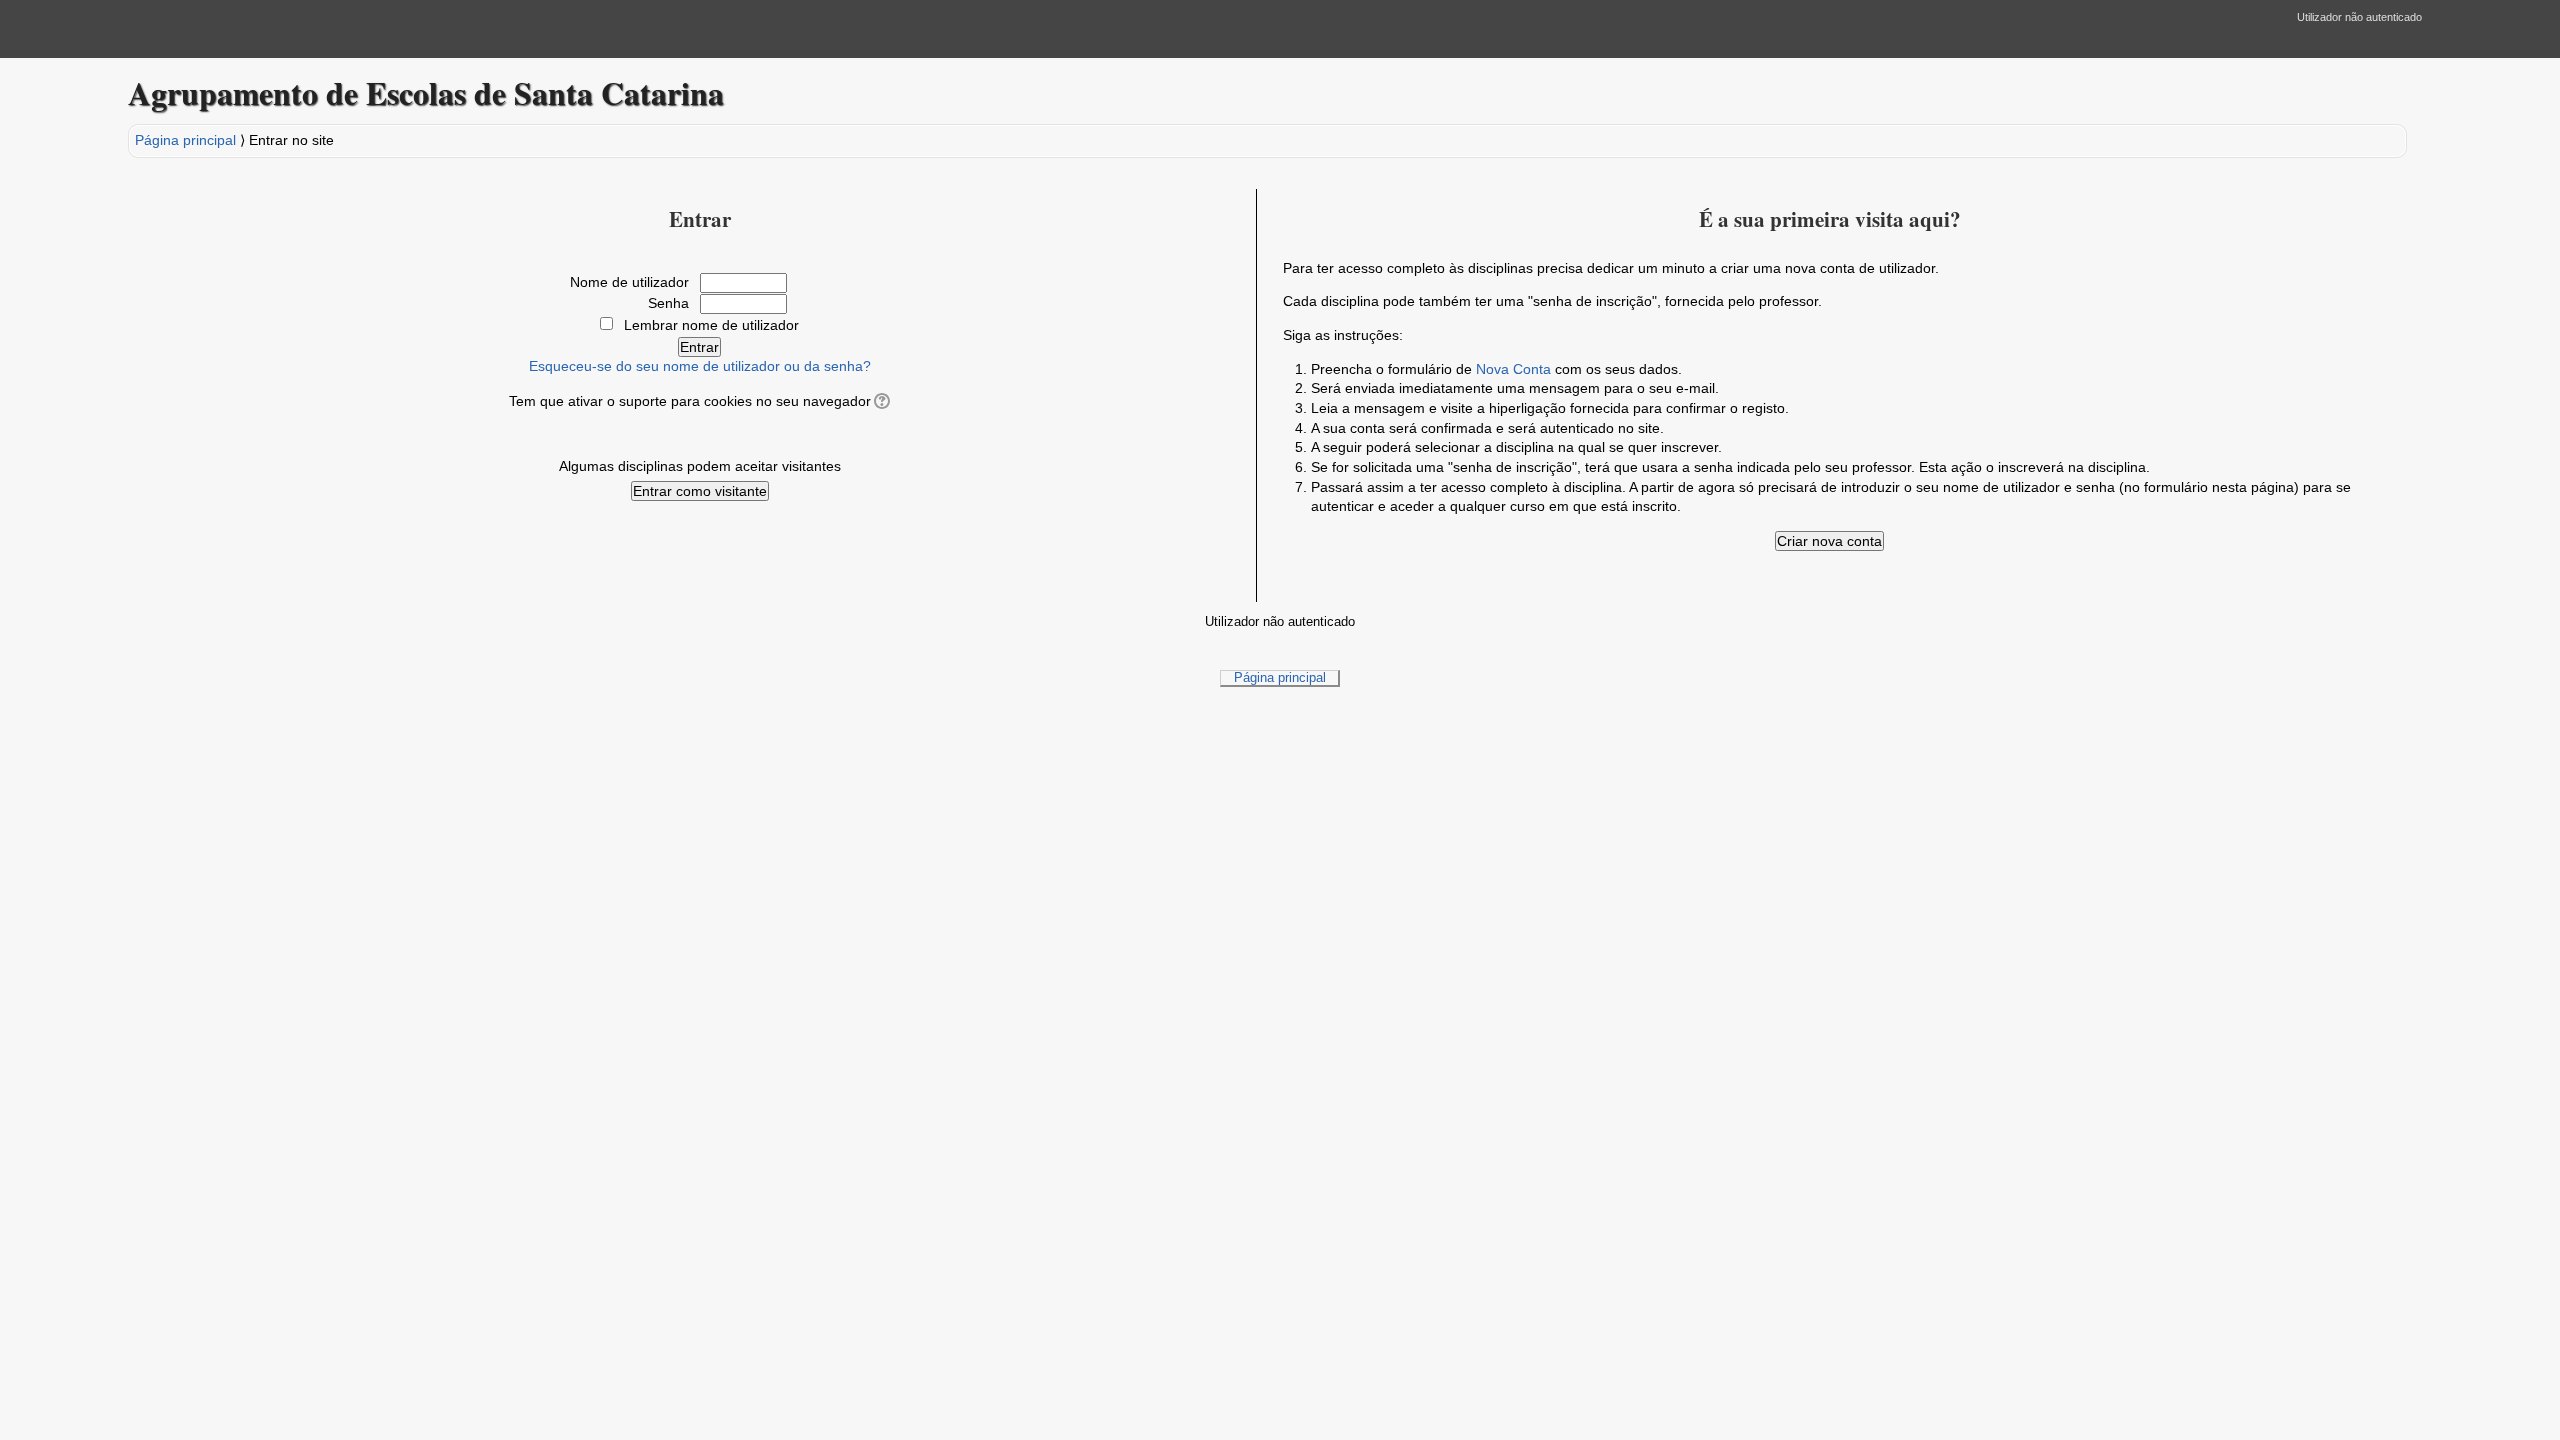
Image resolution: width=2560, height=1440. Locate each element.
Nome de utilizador (629, 282)
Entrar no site (291, 140)
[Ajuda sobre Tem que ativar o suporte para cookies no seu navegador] (880, 401)
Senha (668, 303)
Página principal (185, 140)
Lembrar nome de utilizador (711, 325)
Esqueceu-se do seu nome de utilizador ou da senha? (700, 366)
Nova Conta (1513, 369)
